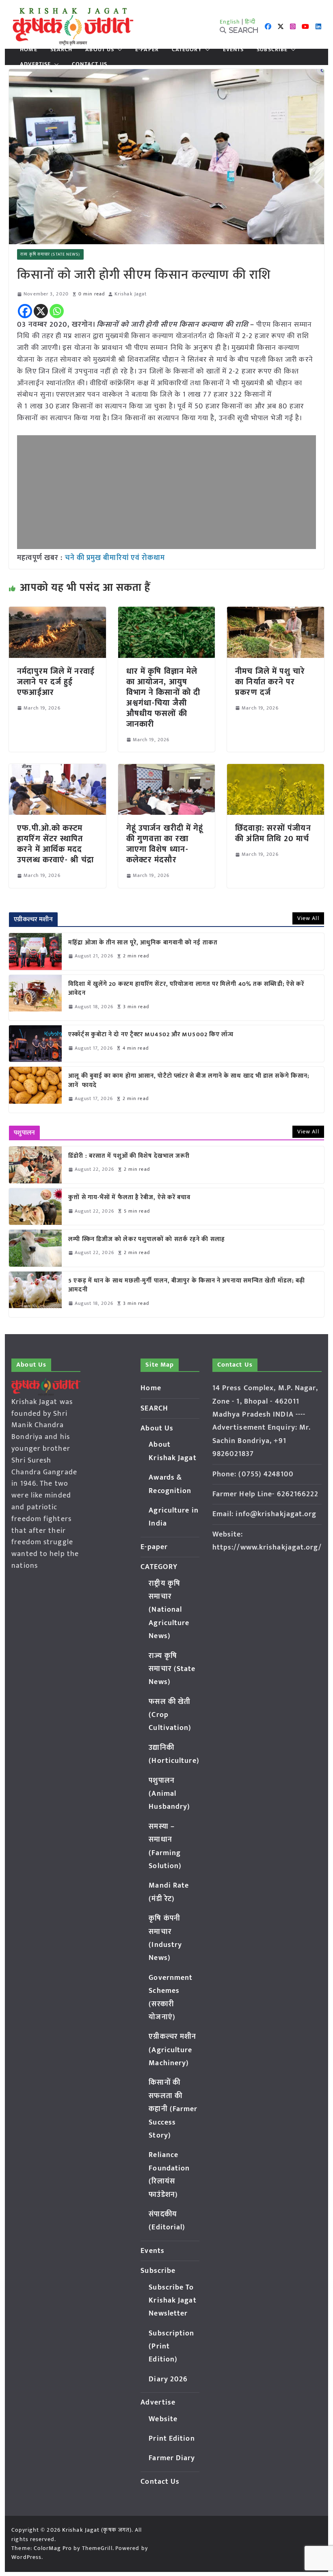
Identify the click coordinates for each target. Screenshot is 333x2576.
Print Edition (172, 2439)
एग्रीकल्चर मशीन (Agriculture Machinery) (172, 2050)
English (230, 22)
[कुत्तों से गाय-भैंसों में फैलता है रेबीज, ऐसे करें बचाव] (35, 1207)
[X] (41, 311)
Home (28, 50)
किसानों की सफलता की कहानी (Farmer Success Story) (173, 2109)
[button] (118, 50)
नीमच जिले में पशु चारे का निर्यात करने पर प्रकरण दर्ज (270, 682)
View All (308, 918)
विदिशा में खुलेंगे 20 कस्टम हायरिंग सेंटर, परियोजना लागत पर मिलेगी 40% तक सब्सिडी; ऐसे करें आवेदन (186, 989)
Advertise (35, 64)
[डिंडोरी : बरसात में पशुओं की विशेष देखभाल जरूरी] (35, 1165)
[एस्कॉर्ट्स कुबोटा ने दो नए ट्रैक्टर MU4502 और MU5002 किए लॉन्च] (35, 1044)
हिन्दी (250, 22)
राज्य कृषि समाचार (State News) (50, 254)
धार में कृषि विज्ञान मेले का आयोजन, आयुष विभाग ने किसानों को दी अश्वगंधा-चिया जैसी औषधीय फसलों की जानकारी (163, 698)
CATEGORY (187, 50)
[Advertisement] (166, 492)
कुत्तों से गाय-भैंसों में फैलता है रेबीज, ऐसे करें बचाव (129, 1198)
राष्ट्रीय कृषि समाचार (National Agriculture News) (169, 1610)
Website (163, 2419)
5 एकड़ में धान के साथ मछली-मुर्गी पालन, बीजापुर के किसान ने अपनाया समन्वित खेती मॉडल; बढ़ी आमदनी (187, 1286)
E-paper (147, 50)
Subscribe (272, 50)
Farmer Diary (172, 2458)
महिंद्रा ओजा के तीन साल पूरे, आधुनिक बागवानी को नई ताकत (143, 943)
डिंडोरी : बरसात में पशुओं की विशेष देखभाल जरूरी (129, 1156)
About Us (100, 50)
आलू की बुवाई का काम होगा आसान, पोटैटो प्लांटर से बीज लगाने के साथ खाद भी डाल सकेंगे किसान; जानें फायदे (189, 1081)
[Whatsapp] (57, 311)
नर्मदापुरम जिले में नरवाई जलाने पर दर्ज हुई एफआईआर (56, 682)
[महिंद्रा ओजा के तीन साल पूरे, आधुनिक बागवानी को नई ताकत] (35, 951)
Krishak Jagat (131, 294)
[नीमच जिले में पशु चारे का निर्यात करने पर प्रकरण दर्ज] (275, 612)
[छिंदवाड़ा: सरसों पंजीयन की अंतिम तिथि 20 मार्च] (275, 770)
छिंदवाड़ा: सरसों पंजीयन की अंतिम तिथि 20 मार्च (273, 833)
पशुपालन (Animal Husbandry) (169, 1794)
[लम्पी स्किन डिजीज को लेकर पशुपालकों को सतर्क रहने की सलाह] (35, 1248)
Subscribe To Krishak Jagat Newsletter (172, 2301)
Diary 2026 (168, 2379)
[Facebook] (25, 311)
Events (234, 50)
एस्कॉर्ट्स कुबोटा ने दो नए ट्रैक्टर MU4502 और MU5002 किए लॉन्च (151, 1035)
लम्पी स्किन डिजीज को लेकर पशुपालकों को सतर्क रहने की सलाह (147, 1240)
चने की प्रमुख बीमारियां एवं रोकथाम (115, 558)
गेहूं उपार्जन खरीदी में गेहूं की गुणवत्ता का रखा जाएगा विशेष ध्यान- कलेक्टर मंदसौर (165, 844)
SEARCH (62, 50)
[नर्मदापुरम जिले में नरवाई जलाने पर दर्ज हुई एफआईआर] (57, 612)
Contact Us (90, 64)
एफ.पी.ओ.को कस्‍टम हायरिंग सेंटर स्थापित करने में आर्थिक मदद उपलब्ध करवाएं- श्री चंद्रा (55, 844)
